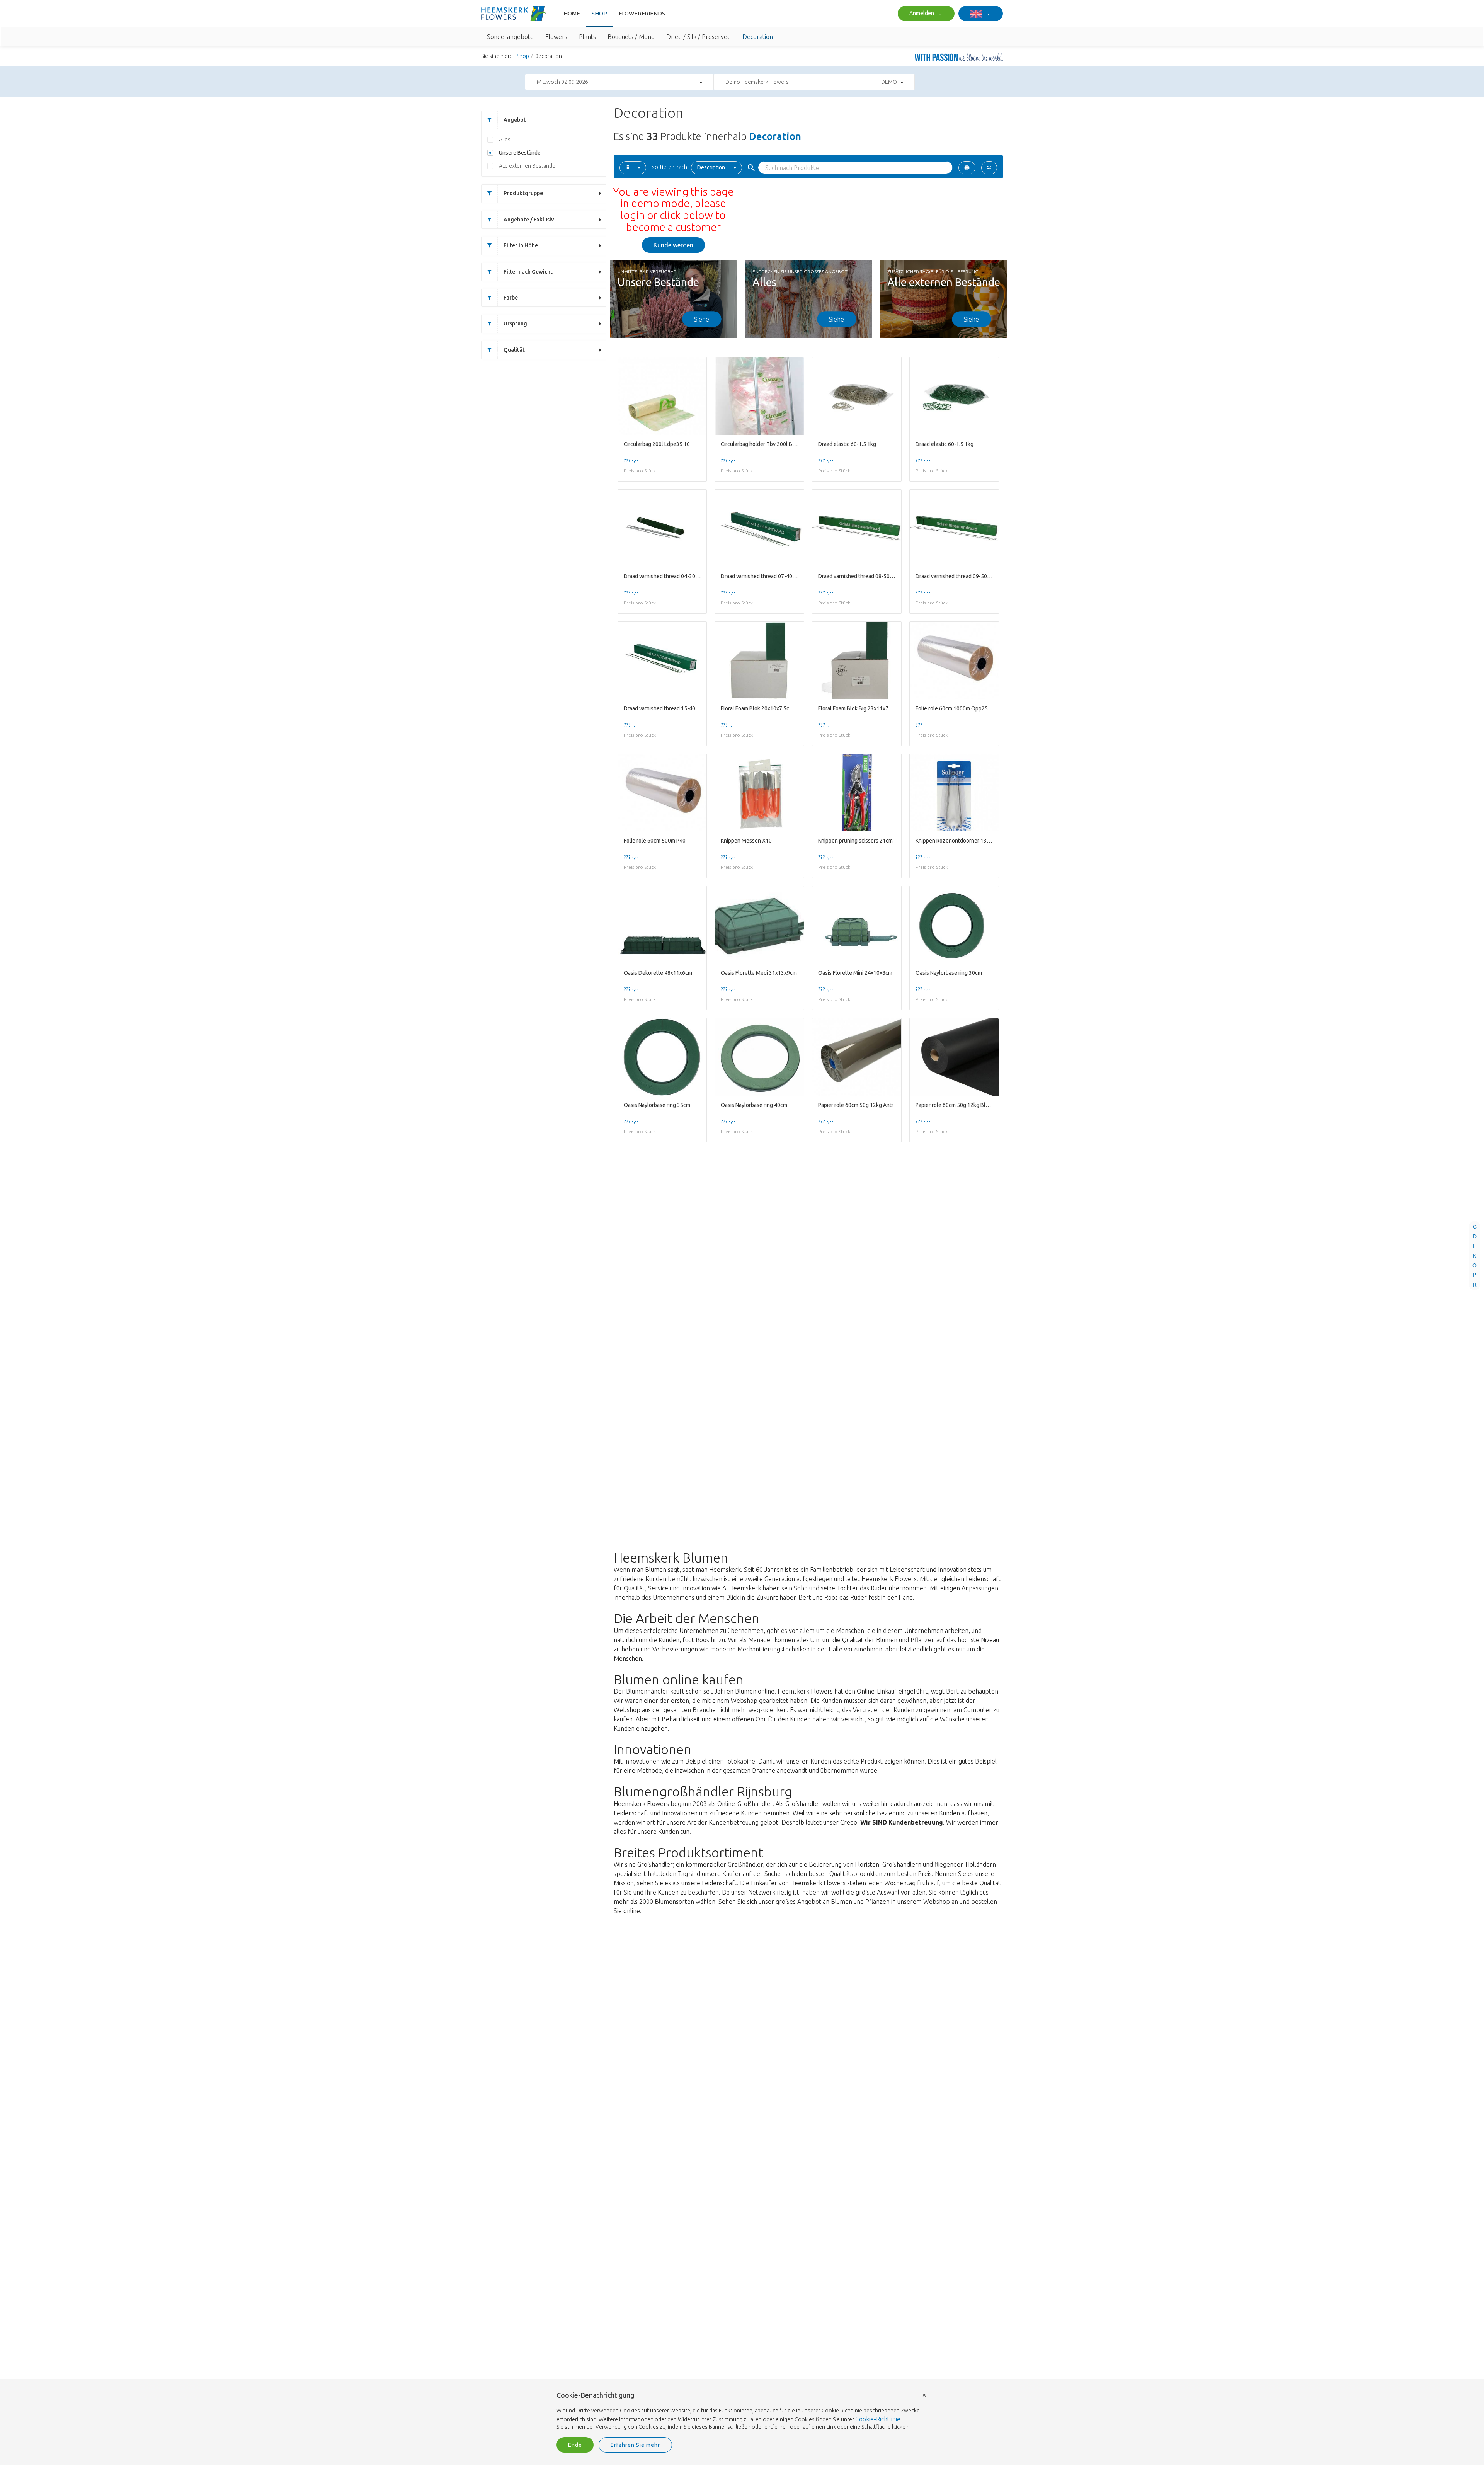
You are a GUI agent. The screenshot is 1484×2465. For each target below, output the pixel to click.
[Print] (967, 168)
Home (572, 13)
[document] (742, 2411)
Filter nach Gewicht (528, 272)
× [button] (924, 2394)
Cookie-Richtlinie (878, 2419)
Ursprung (515, 323)
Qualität (514, 350)
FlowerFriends (642, 13)
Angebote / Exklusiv (529, 220)
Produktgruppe (523, 193)
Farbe (511, 298)
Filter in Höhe (521, 245)
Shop (599, 13)
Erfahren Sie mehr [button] (635, 2445)
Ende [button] (575, 2445)
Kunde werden (673, 245)
